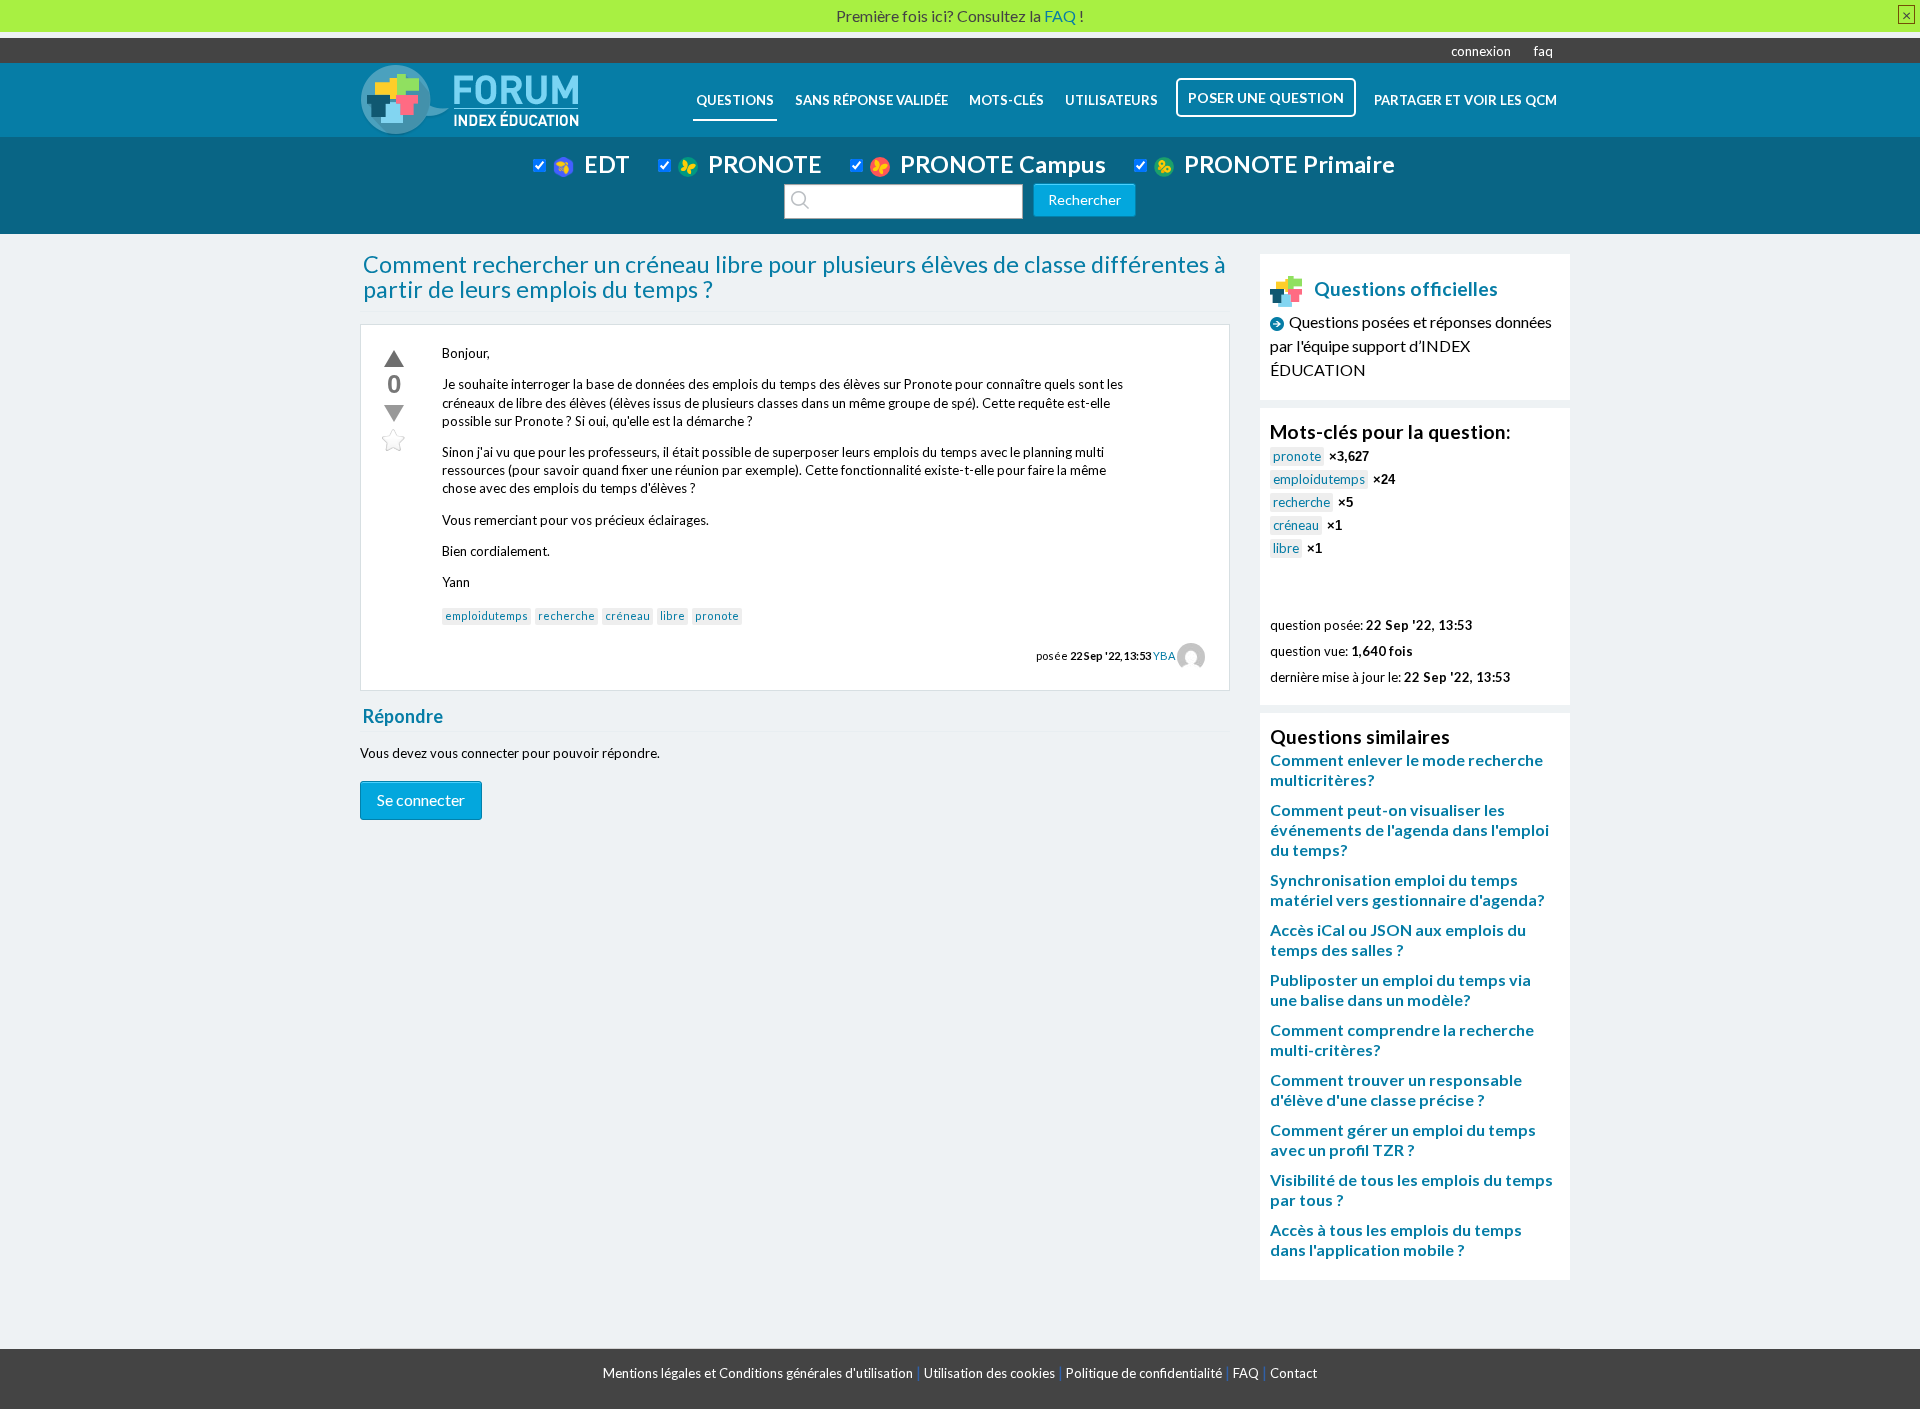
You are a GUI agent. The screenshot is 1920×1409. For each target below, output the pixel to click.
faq (1543, 51)
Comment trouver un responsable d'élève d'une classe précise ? (1396, 1089)
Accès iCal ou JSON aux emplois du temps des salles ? (1398, 939)
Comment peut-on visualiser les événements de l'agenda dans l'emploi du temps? (1409, 829)
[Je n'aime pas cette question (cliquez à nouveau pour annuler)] (394, 413)
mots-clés (1006, 100)
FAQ (1246, 1373)
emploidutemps (486, 615)
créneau (627, 615)
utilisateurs (1111, 100)
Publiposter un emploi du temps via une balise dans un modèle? (1400, 989)
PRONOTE (760, 164)
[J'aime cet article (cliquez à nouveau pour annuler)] (394, 358)
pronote (717, 615)
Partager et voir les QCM (1465, 100)
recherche (566, 615)
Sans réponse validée (871, 100)
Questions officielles (1406, 288)
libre (672, 615)
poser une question (1266, 97)
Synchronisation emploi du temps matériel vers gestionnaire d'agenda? (1407, 889)
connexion (1481, 51)
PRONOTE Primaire (1284, 164)
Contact (1293, 1373)
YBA (1164, 655)
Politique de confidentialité (1144, 1373)
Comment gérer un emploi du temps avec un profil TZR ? (1403, 1139)
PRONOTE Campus (998, 164)
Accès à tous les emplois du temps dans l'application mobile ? (1396, 1239)
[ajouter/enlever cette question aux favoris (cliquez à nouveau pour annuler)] (394, 441)
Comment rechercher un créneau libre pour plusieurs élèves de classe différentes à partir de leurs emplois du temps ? (794, 277)
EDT (602, 164)
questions (735, 100)
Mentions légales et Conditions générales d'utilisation (758, 1373)
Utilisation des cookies (989, 1373)
